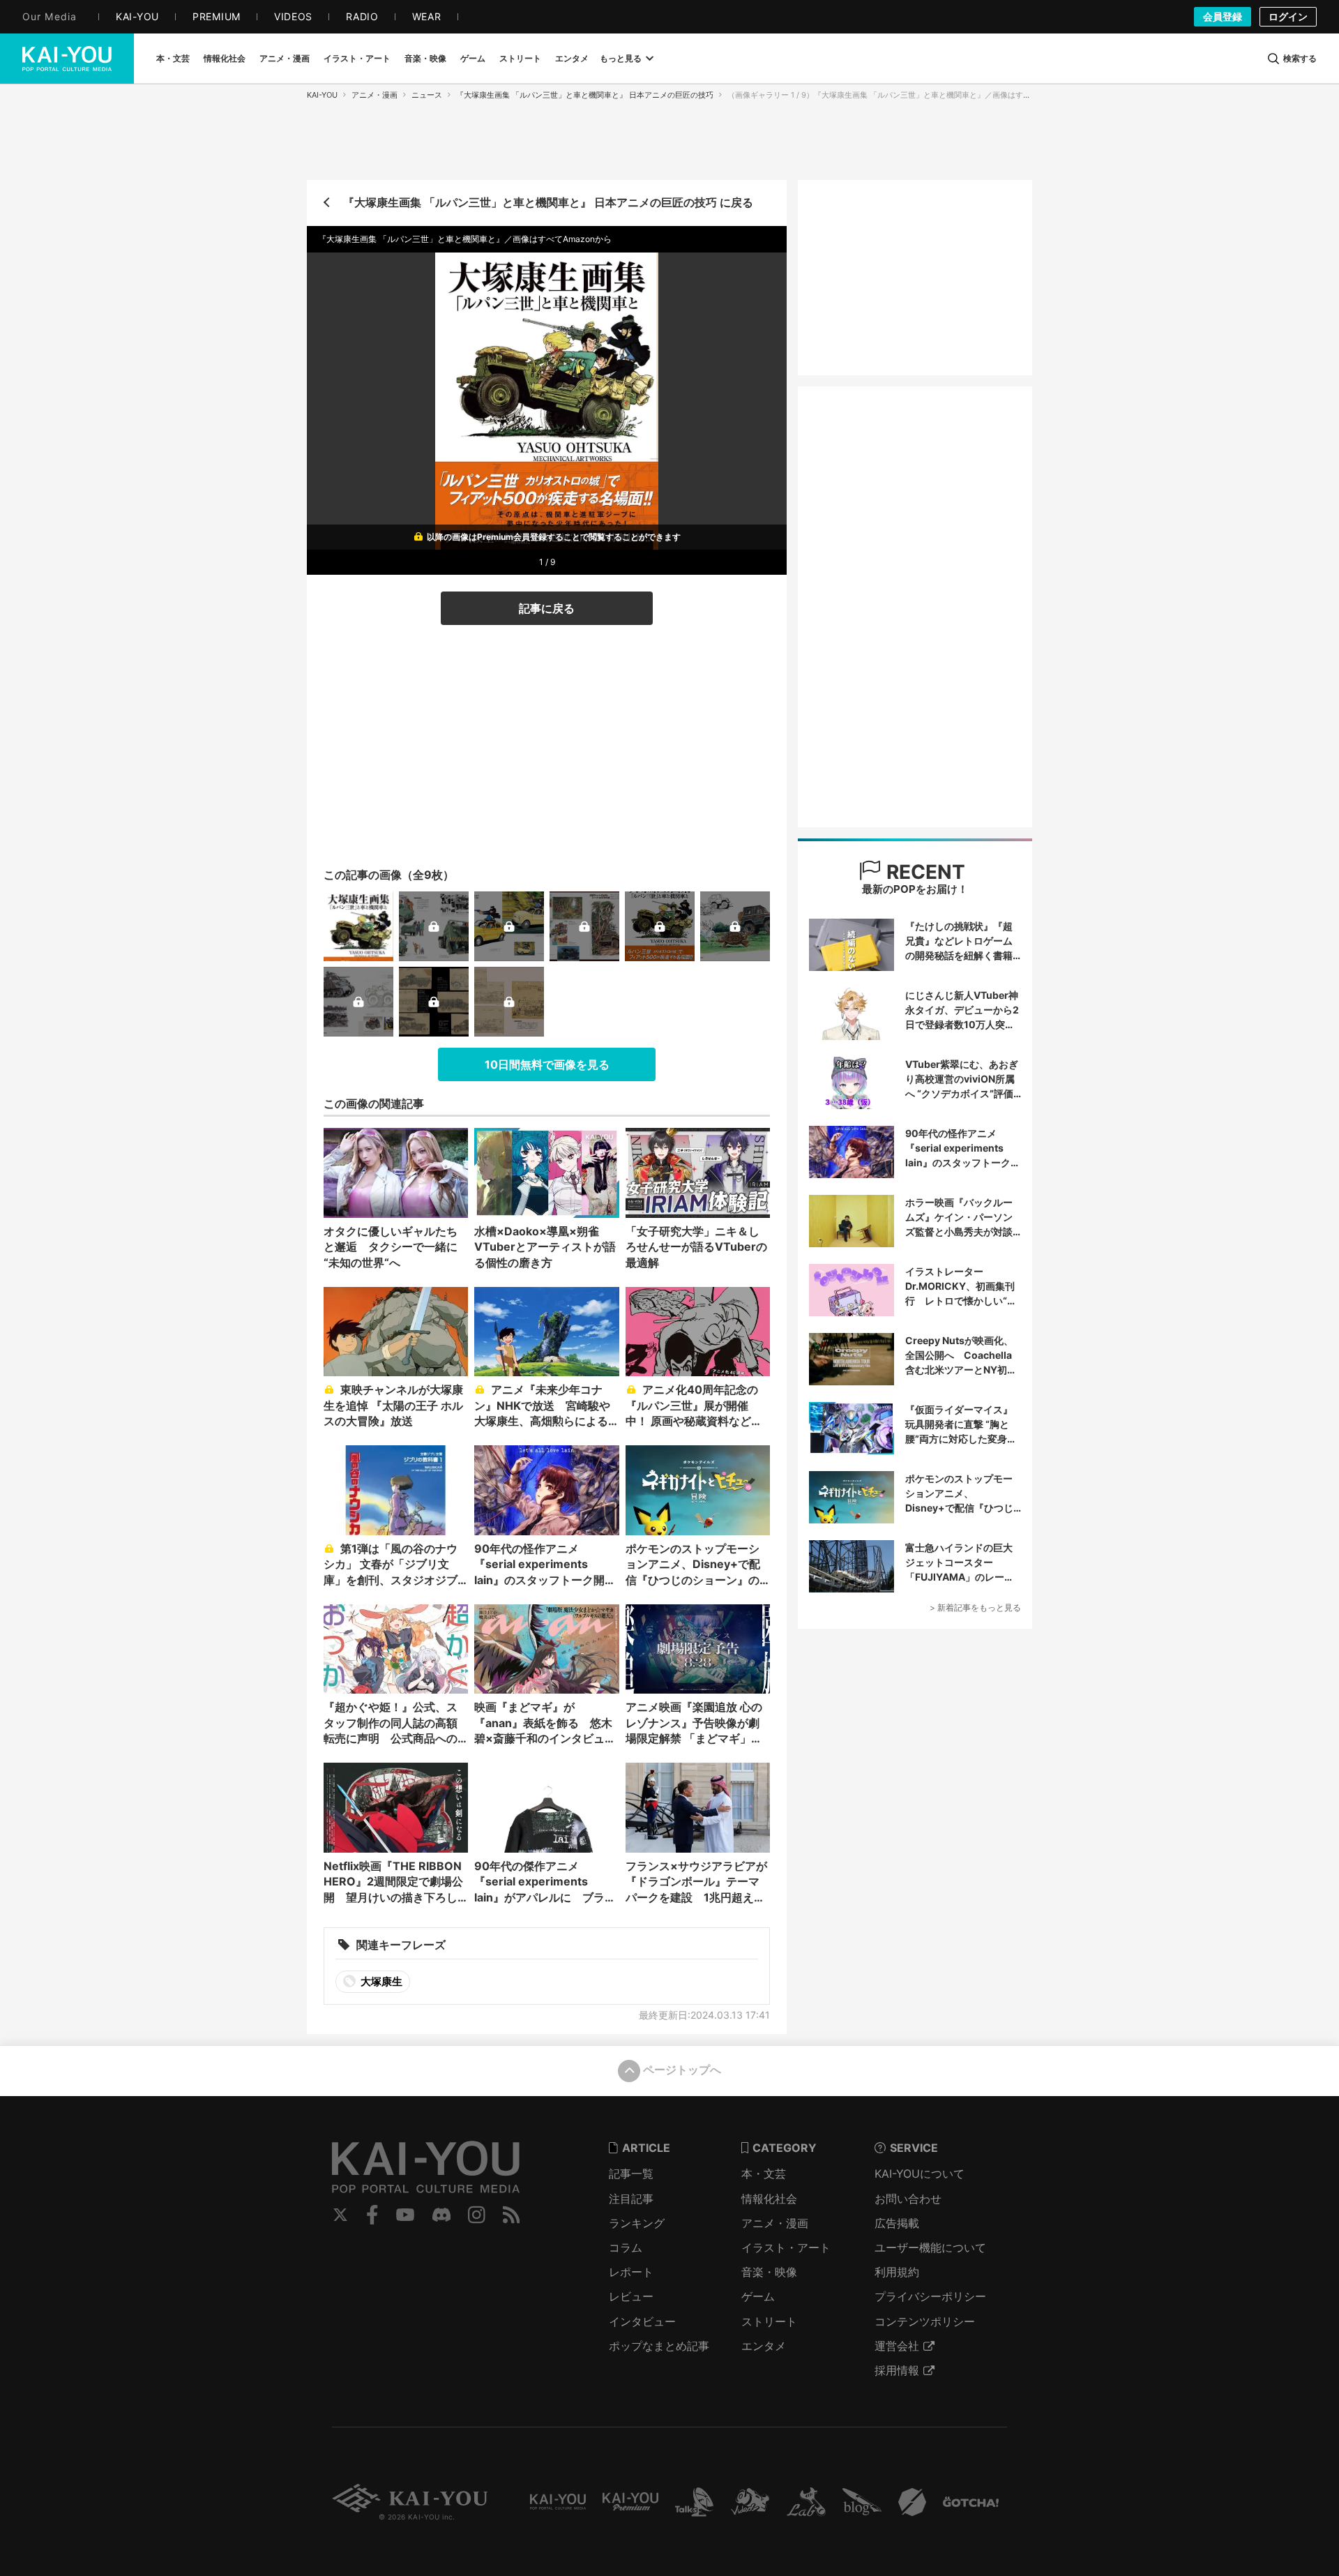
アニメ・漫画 (375, 95)
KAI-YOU (322, 95)
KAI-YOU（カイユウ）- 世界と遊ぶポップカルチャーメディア (67, 59)
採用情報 (897, 2370)
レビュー (631, 2296)
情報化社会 (769, 2199)
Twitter (340, 2215)
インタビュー (642, 2321)
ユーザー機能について (930, 2247)
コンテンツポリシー (925, 2321)
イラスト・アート (786, 2247)
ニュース (427, 95)
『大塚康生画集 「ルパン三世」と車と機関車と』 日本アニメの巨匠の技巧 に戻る (548, 202)
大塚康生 (380, 1981)
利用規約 (897, 2272)
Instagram (477, 2215)
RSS (512, 2215)
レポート (631, 2272)
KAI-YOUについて (920, 2174)
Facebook (372, 2215)
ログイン (1288, 16)
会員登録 (1223, 16)
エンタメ (764, 2346)
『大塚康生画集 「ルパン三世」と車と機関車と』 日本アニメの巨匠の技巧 (585, 95)
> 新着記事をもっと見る (975, 1607)
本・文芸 (764, 2174)
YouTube (405, 2215)
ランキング (637, 2223)
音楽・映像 (769, 2272)
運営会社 (897, 2346)
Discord (441, 2215)
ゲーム (758, 2296)
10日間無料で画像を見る (547, 1064)
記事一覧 (631, 2174)
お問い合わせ (908, 2199)
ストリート (769, 2321)
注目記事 (631, 2199)
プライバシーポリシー (930, 2296)
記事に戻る (547, 608)
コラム (626, 2247)
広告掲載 (897, 2223)
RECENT (923, 872)
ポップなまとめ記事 (659, 2346)
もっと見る (621, 58)
